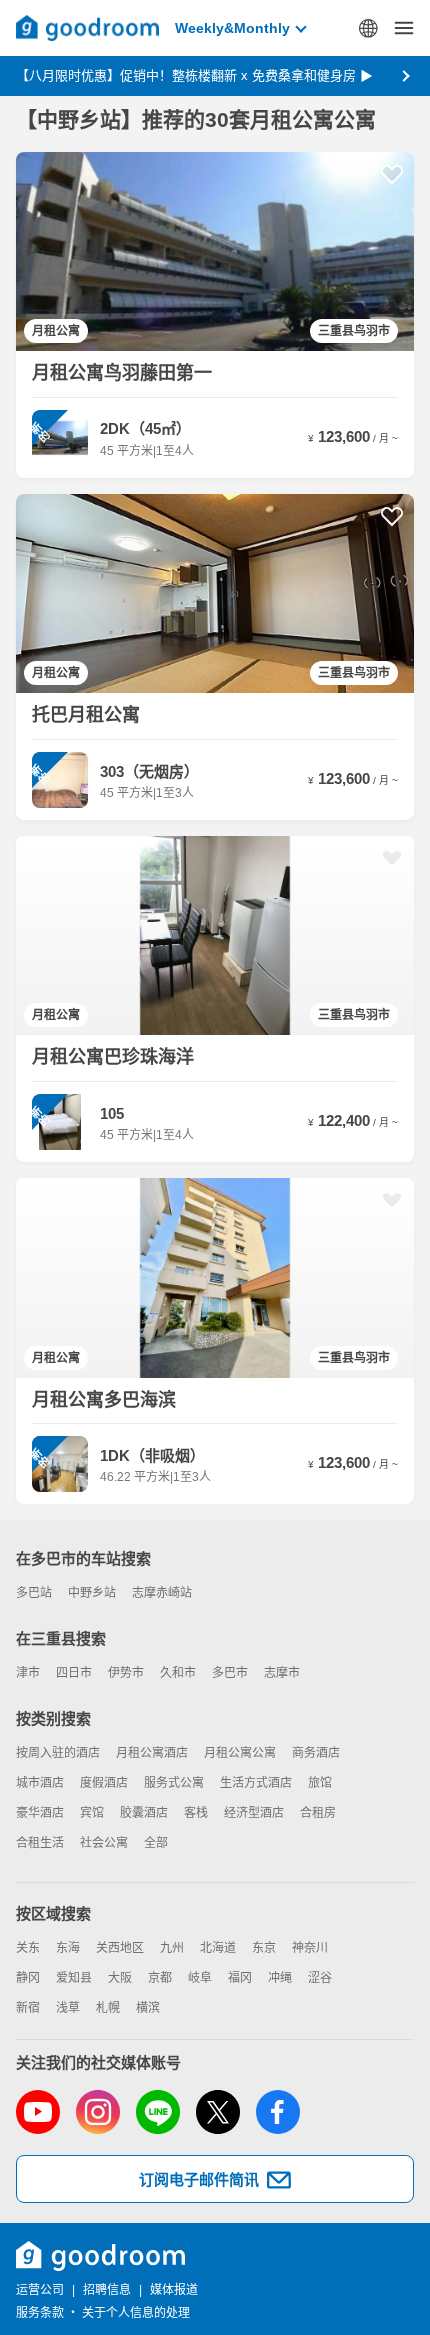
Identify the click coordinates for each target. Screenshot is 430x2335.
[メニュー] (404, 28)
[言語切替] (368, 28)
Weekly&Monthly (232, 28)
